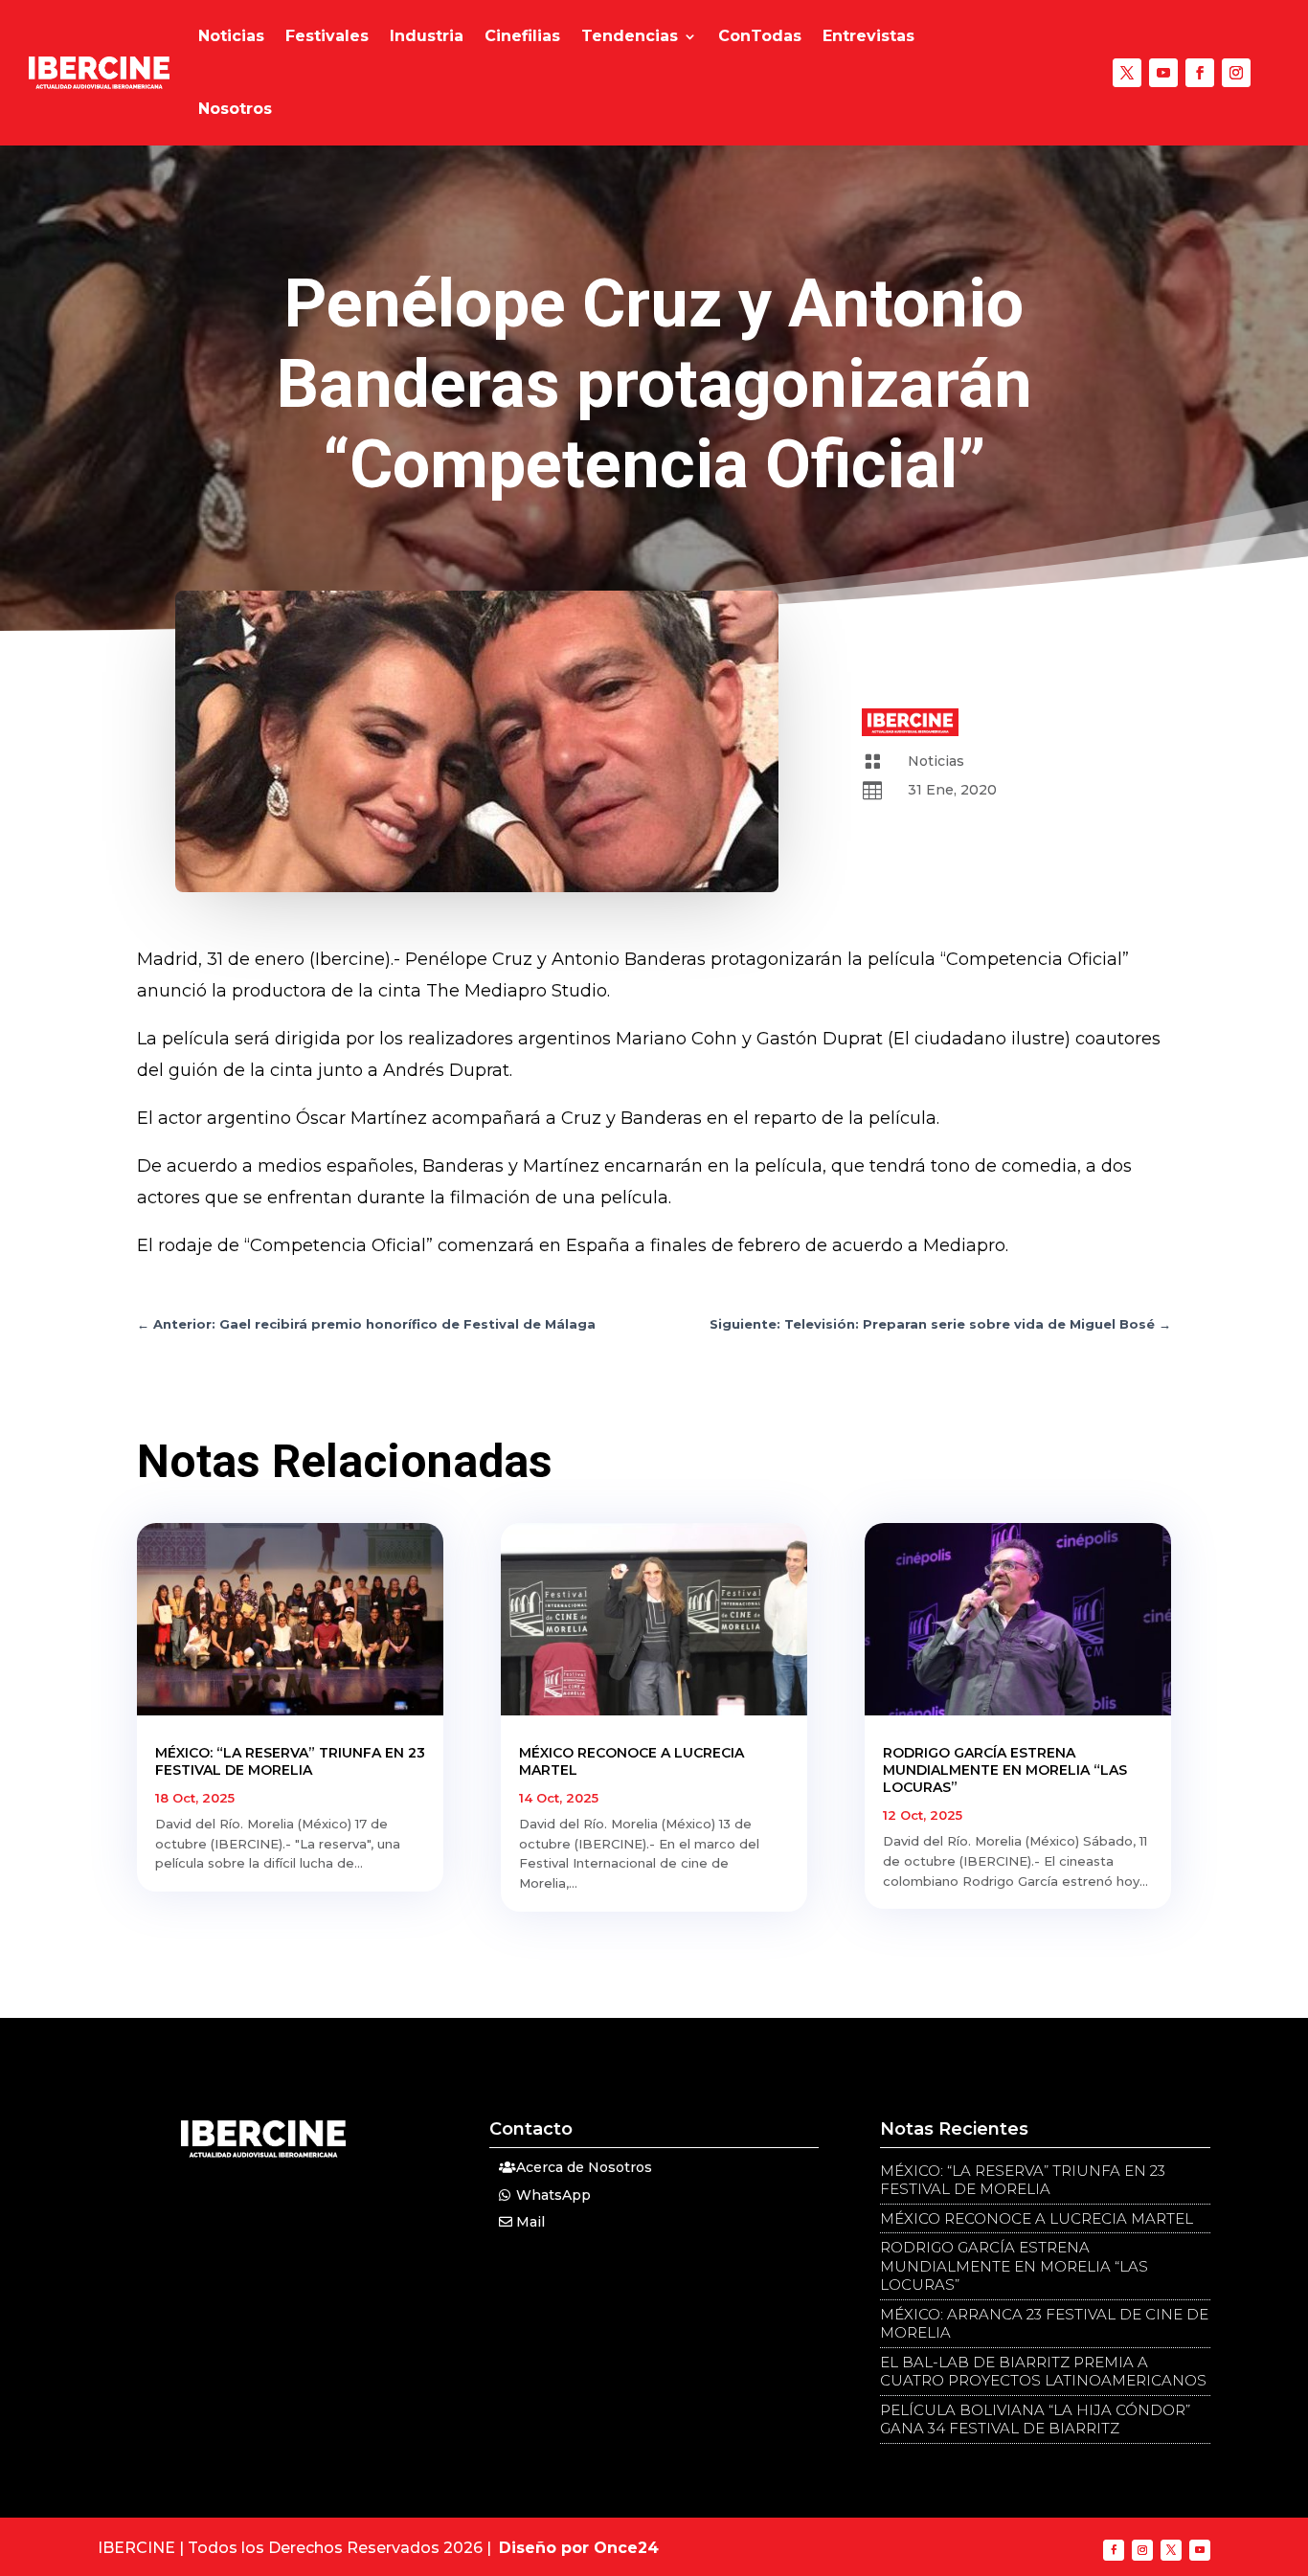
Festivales (327, 36)
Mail (530, 2222)
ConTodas (760, 36)
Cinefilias (522, 36)
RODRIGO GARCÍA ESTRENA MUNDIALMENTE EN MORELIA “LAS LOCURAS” (1005, 1770)
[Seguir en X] (1127, 73)
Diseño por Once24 (579, 2548)
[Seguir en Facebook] (1200, 73)
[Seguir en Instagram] (1236, 73)
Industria (427, 36)
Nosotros (235, 109)
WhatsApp (553, 2195)
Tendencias (630, 36)
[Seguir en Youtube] (1163, 73)
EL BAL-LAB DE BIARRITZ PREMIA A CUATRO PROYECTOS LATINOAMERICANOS (1043, 2372)
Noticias (231, 36)
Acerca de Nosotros (584, 2167)
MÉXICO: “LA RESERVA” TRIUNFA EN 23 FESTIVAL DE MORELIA (290, 1761)
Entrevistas (868, 36)
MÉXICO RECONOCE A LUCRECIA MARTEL (1037, 2218)
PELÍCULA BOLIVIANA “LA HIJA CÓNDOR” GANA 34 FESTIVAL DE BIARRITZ (1035, 2419)
